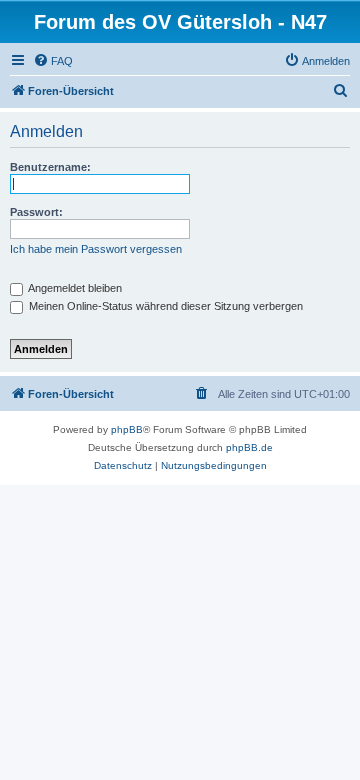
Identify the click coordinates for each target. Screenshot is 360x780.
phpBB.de (249, 447)
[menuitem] (53, 61)
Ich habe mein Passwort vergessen (96, 249)
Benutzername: (50, 167)
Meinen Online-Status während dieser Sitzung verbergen (164, 306)
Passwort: (36, 212)
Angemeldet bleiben (74, 288)
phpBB (127, 429)
